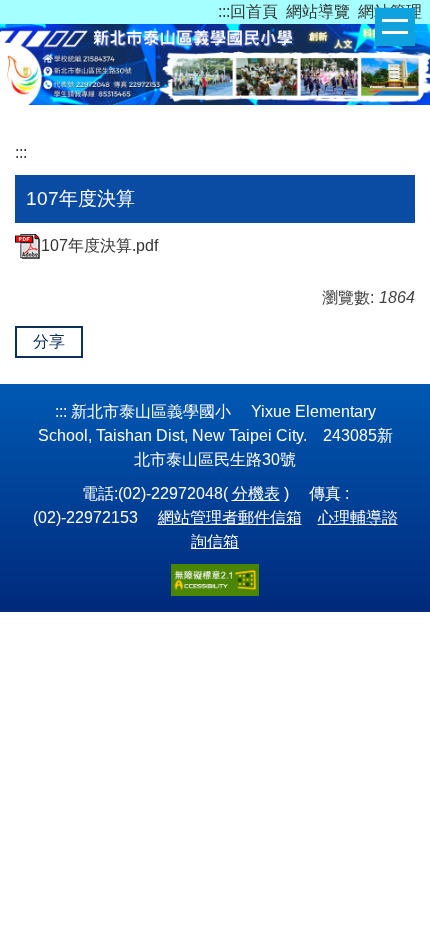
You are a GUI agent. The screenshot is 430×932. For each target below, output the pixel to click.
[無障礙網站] (215, 578)
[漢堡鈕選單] (395, 27)
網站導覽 (318, 11)
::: (224, 11)
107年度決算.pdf (99, 245)
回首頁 (254, 11)
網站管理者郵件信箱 (230, 517)
